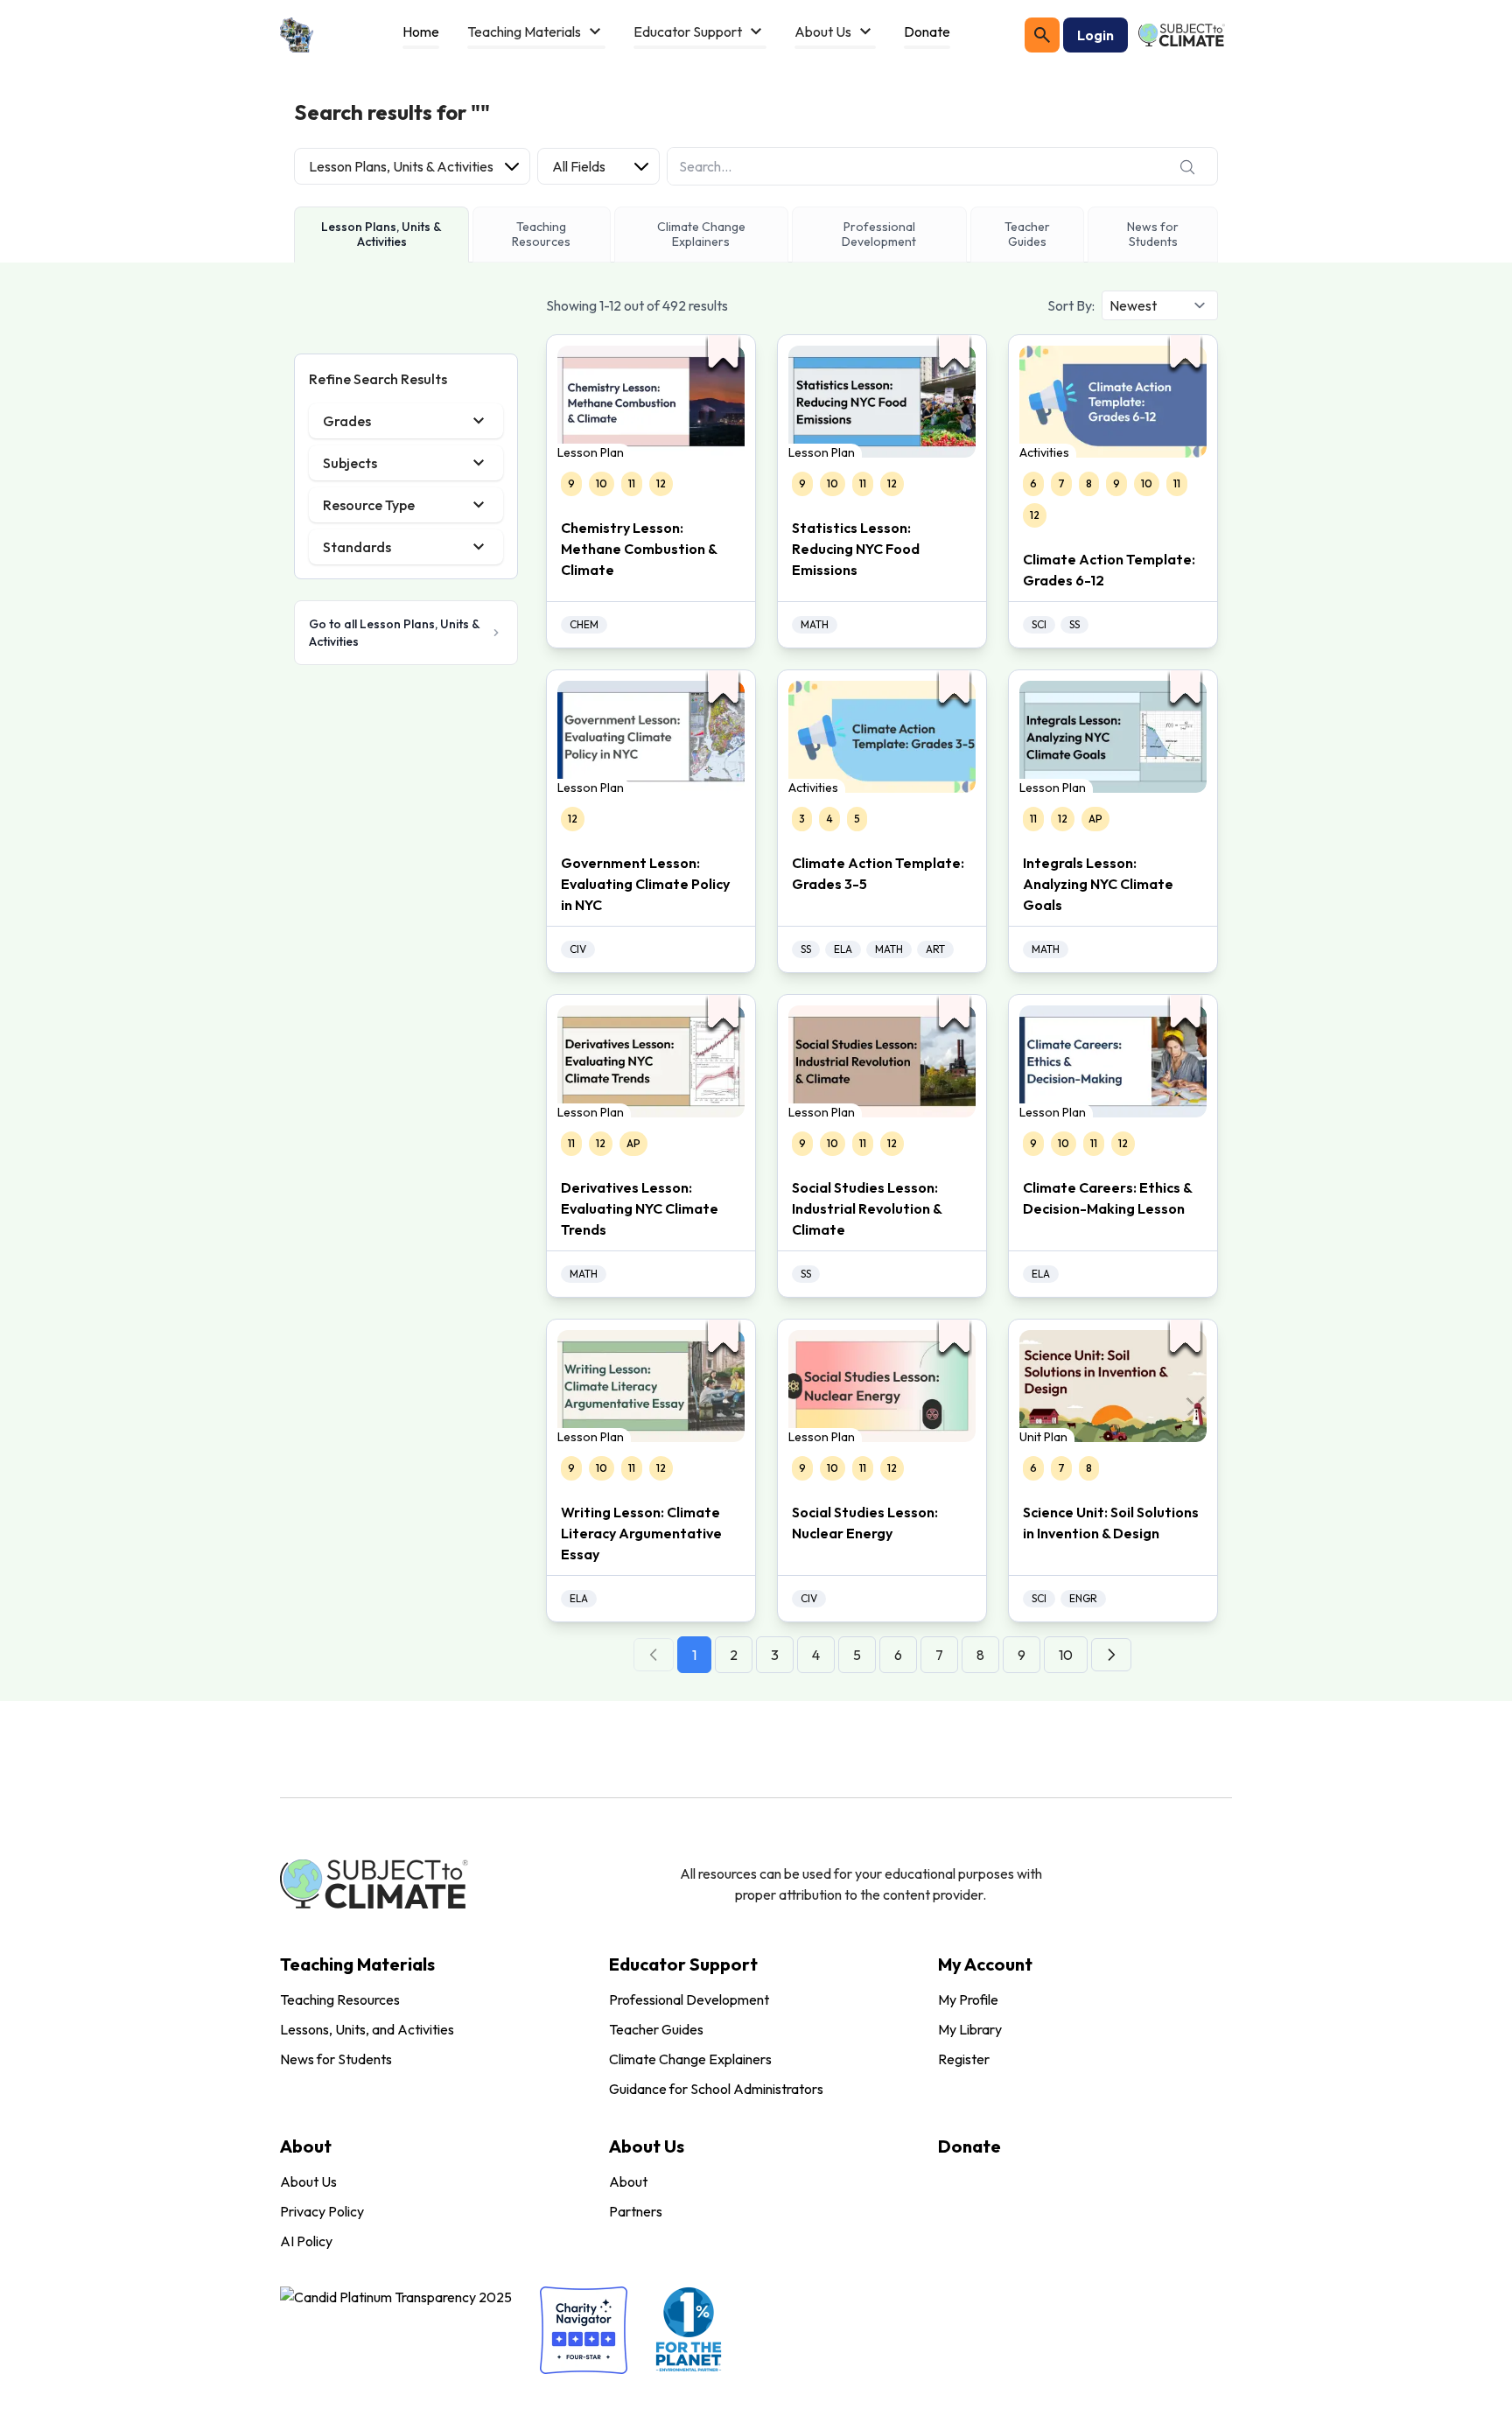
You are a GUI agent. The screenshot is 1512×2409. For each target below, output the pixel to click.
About (628, 2181)
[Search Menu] (1042, 35)
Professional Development (689, 1999)
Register (964, 2059)
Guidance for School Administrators (716, 2089)
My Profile (968, 1999)
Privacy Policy (322, 2211)
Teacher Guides (656, 2029)
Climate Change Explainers (690, 2059)
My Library (970, 2029)
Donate (969, 2146)
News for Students (336, 2059)
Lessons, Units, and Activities (367, 2029)
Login (1095, 35)
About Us (308, 2181)
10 (1066, 1655)
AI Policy (306, 2241)
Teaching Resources (340, 1999)
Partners (636, 2211)
